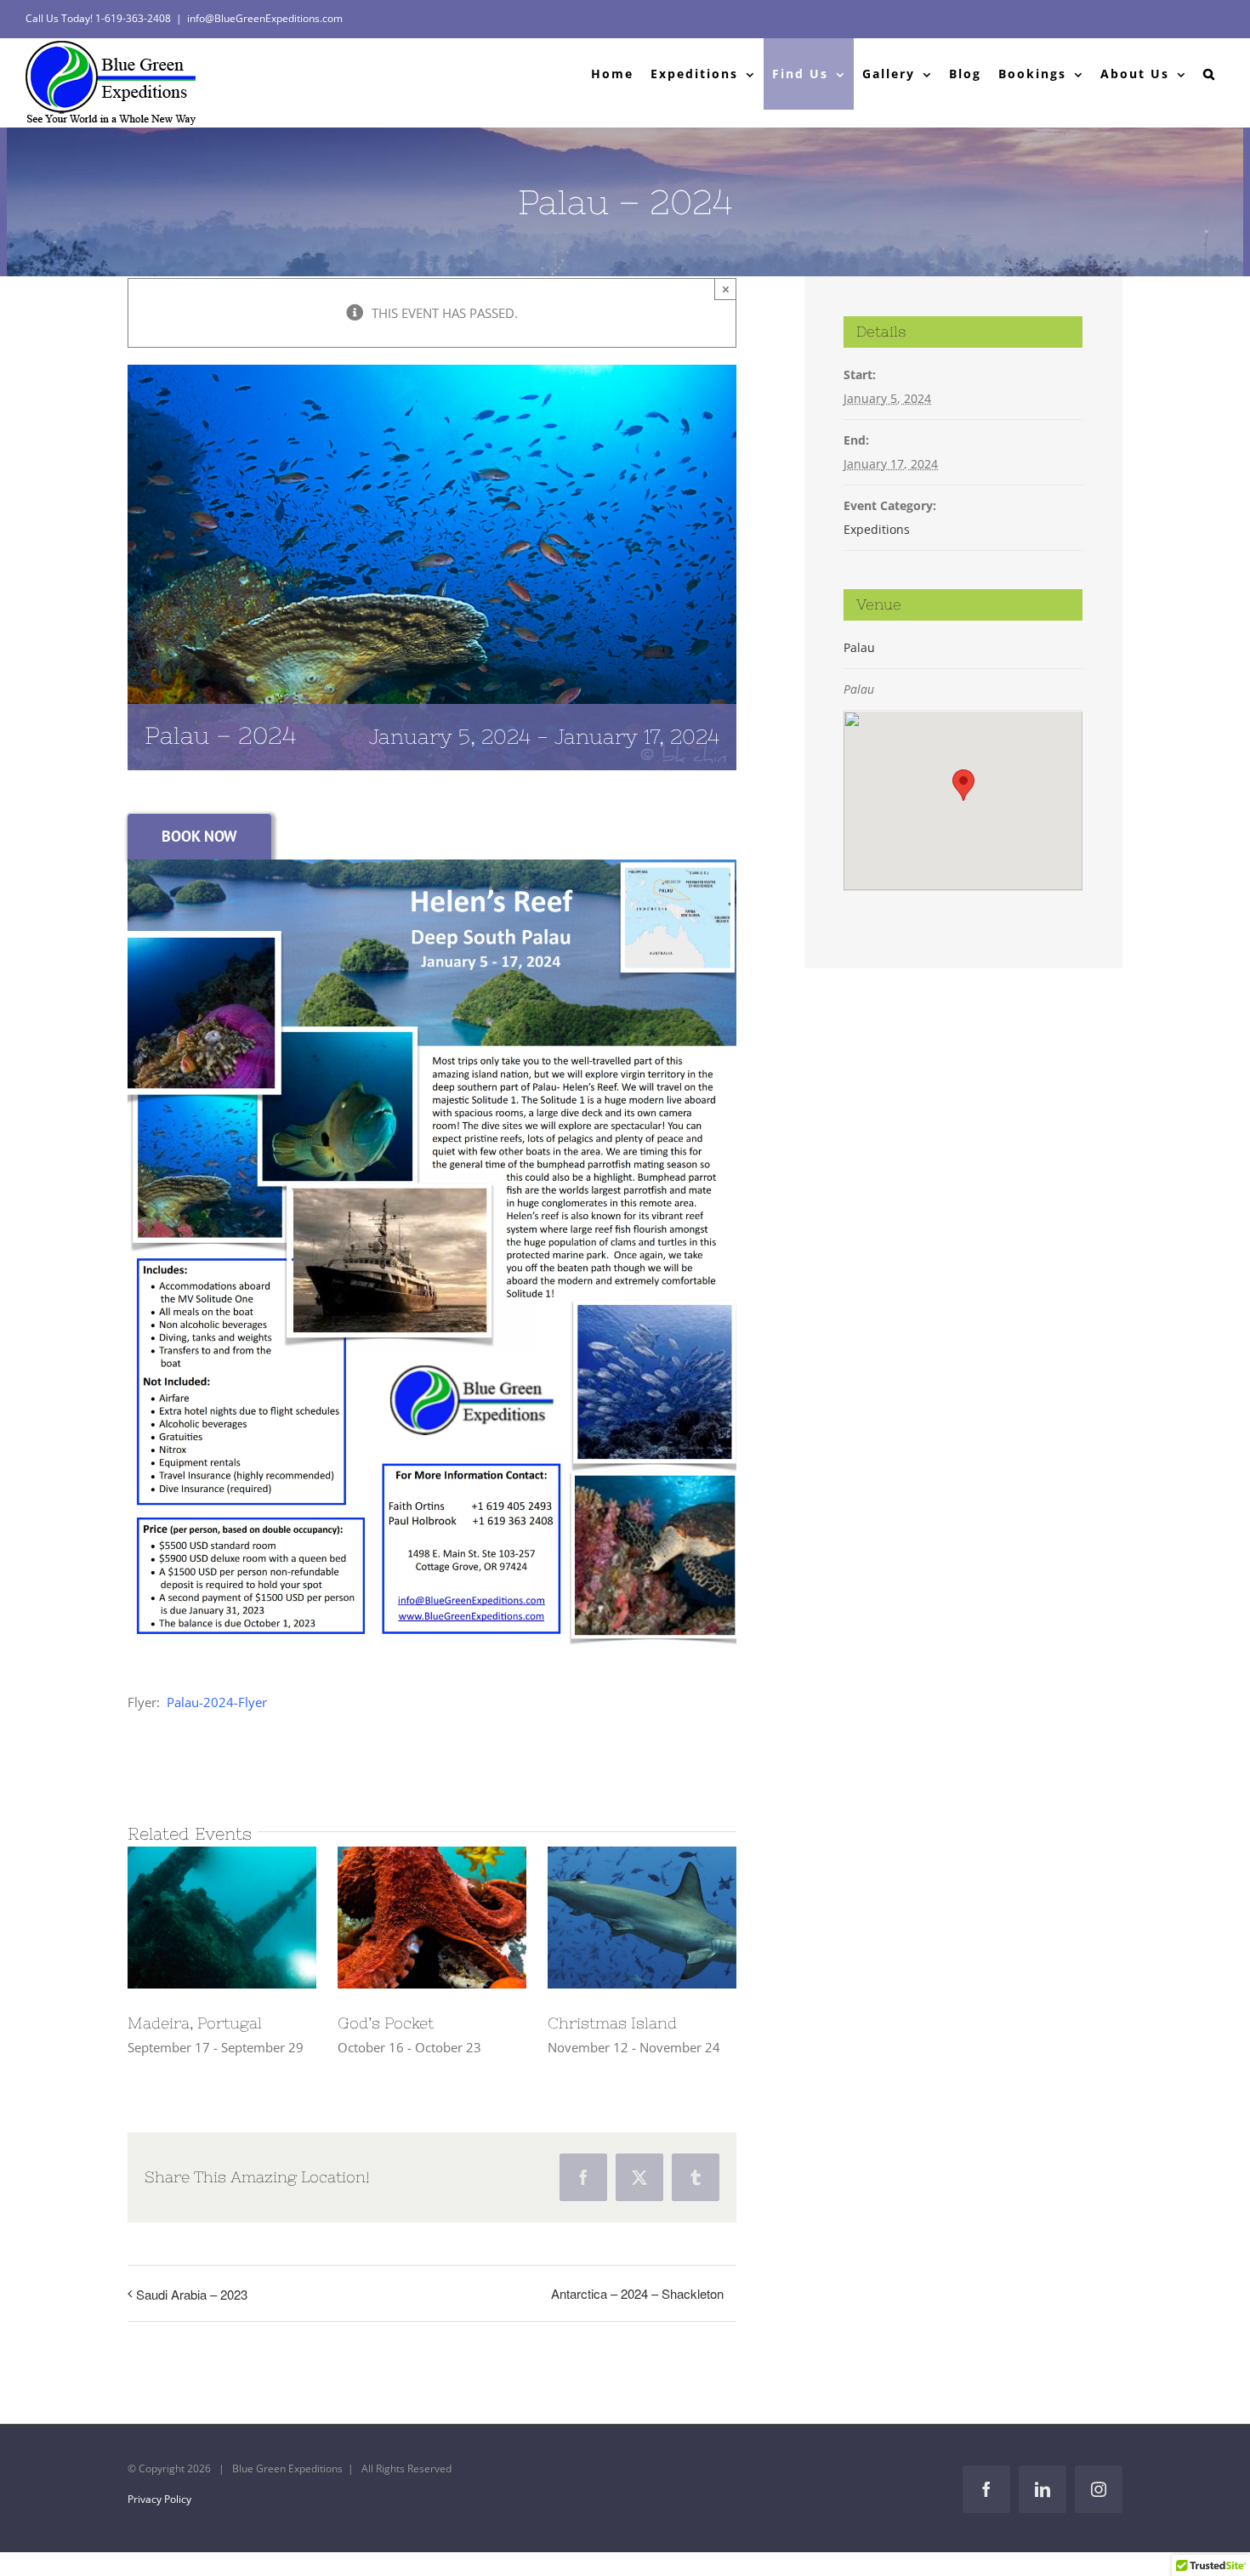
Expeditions (877, 529)
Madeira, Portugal (195, 2023)
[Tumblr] (696, 2177)
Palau (859, 647)
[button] (1210, 74)
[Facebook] (583, 2177)
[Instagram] (1099, 2489)
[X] (639, 2177)
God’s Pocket (386, 2023)
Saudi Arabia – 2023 (192, 2294)
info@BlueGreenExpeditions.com (265, 18)
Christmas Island (612, 2023)
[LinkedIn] (1043, 2489)
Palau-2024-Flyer (217, 1702)
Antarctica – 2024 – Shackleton (637, 2293)
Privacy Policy (159, 2499)
